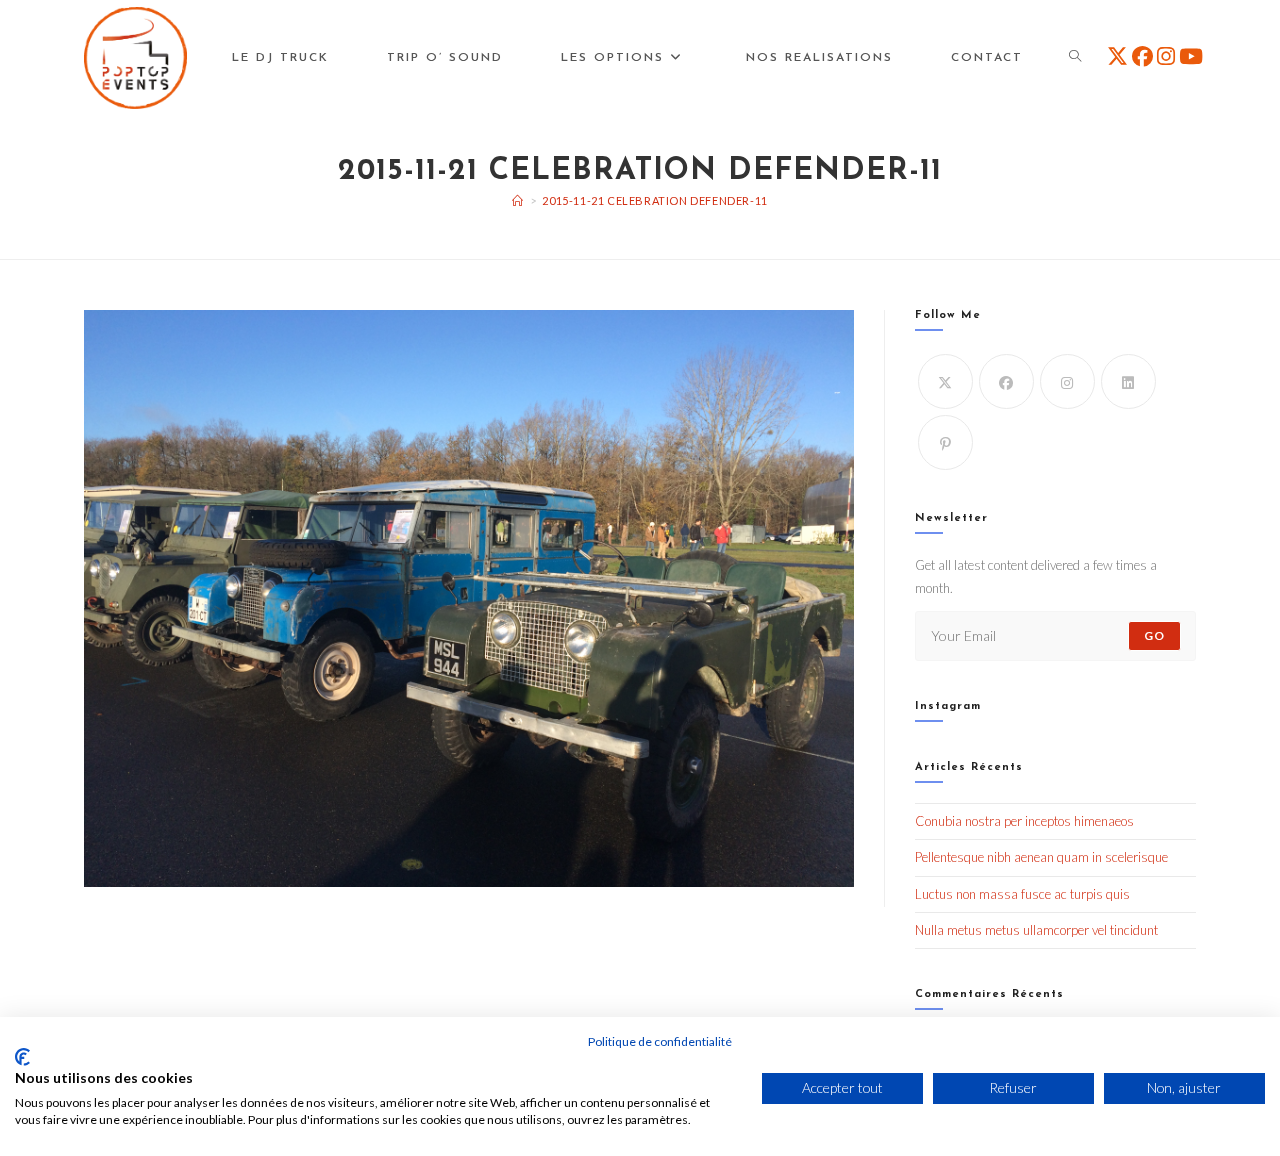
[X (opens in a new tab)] (1117, 56)
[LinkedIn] (1128, 381)
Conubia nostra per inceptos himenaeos (1024, 821)
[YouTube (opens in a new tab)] (1191, 56)
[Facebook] (1006, 381)
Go (1154, 635)
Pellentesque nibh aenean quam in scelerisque (1041, 857)
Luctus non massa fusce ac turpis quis (1022, 894)
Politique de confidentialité (660, 1041)
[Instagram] (1067, 381)
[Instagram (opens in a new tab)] (1166, 56)
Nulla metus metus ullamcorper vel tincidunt (1036, 930)
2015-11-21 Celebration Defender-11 (654, 200)
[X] (945, 381)
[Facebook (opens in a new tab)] (1142, 56)
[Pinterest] (945, 442)
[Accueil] (518, 200)
